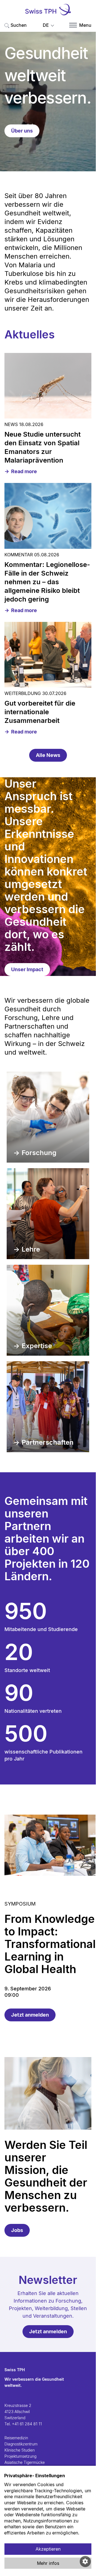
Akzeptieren (48, 2549)
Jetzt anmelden (30, 2015)
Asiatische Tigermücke (25, 2462)
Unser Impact (27, 969)
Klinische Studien (20, 2450)
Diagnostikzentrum (21, 2444)
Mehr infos (48, 2563)
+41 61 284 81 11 (27, 2424)
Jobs (17, 2230)
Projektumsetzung (20, 2456)
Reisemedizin (16, 2438)
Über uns (22, 131)
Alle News (48, 755)
